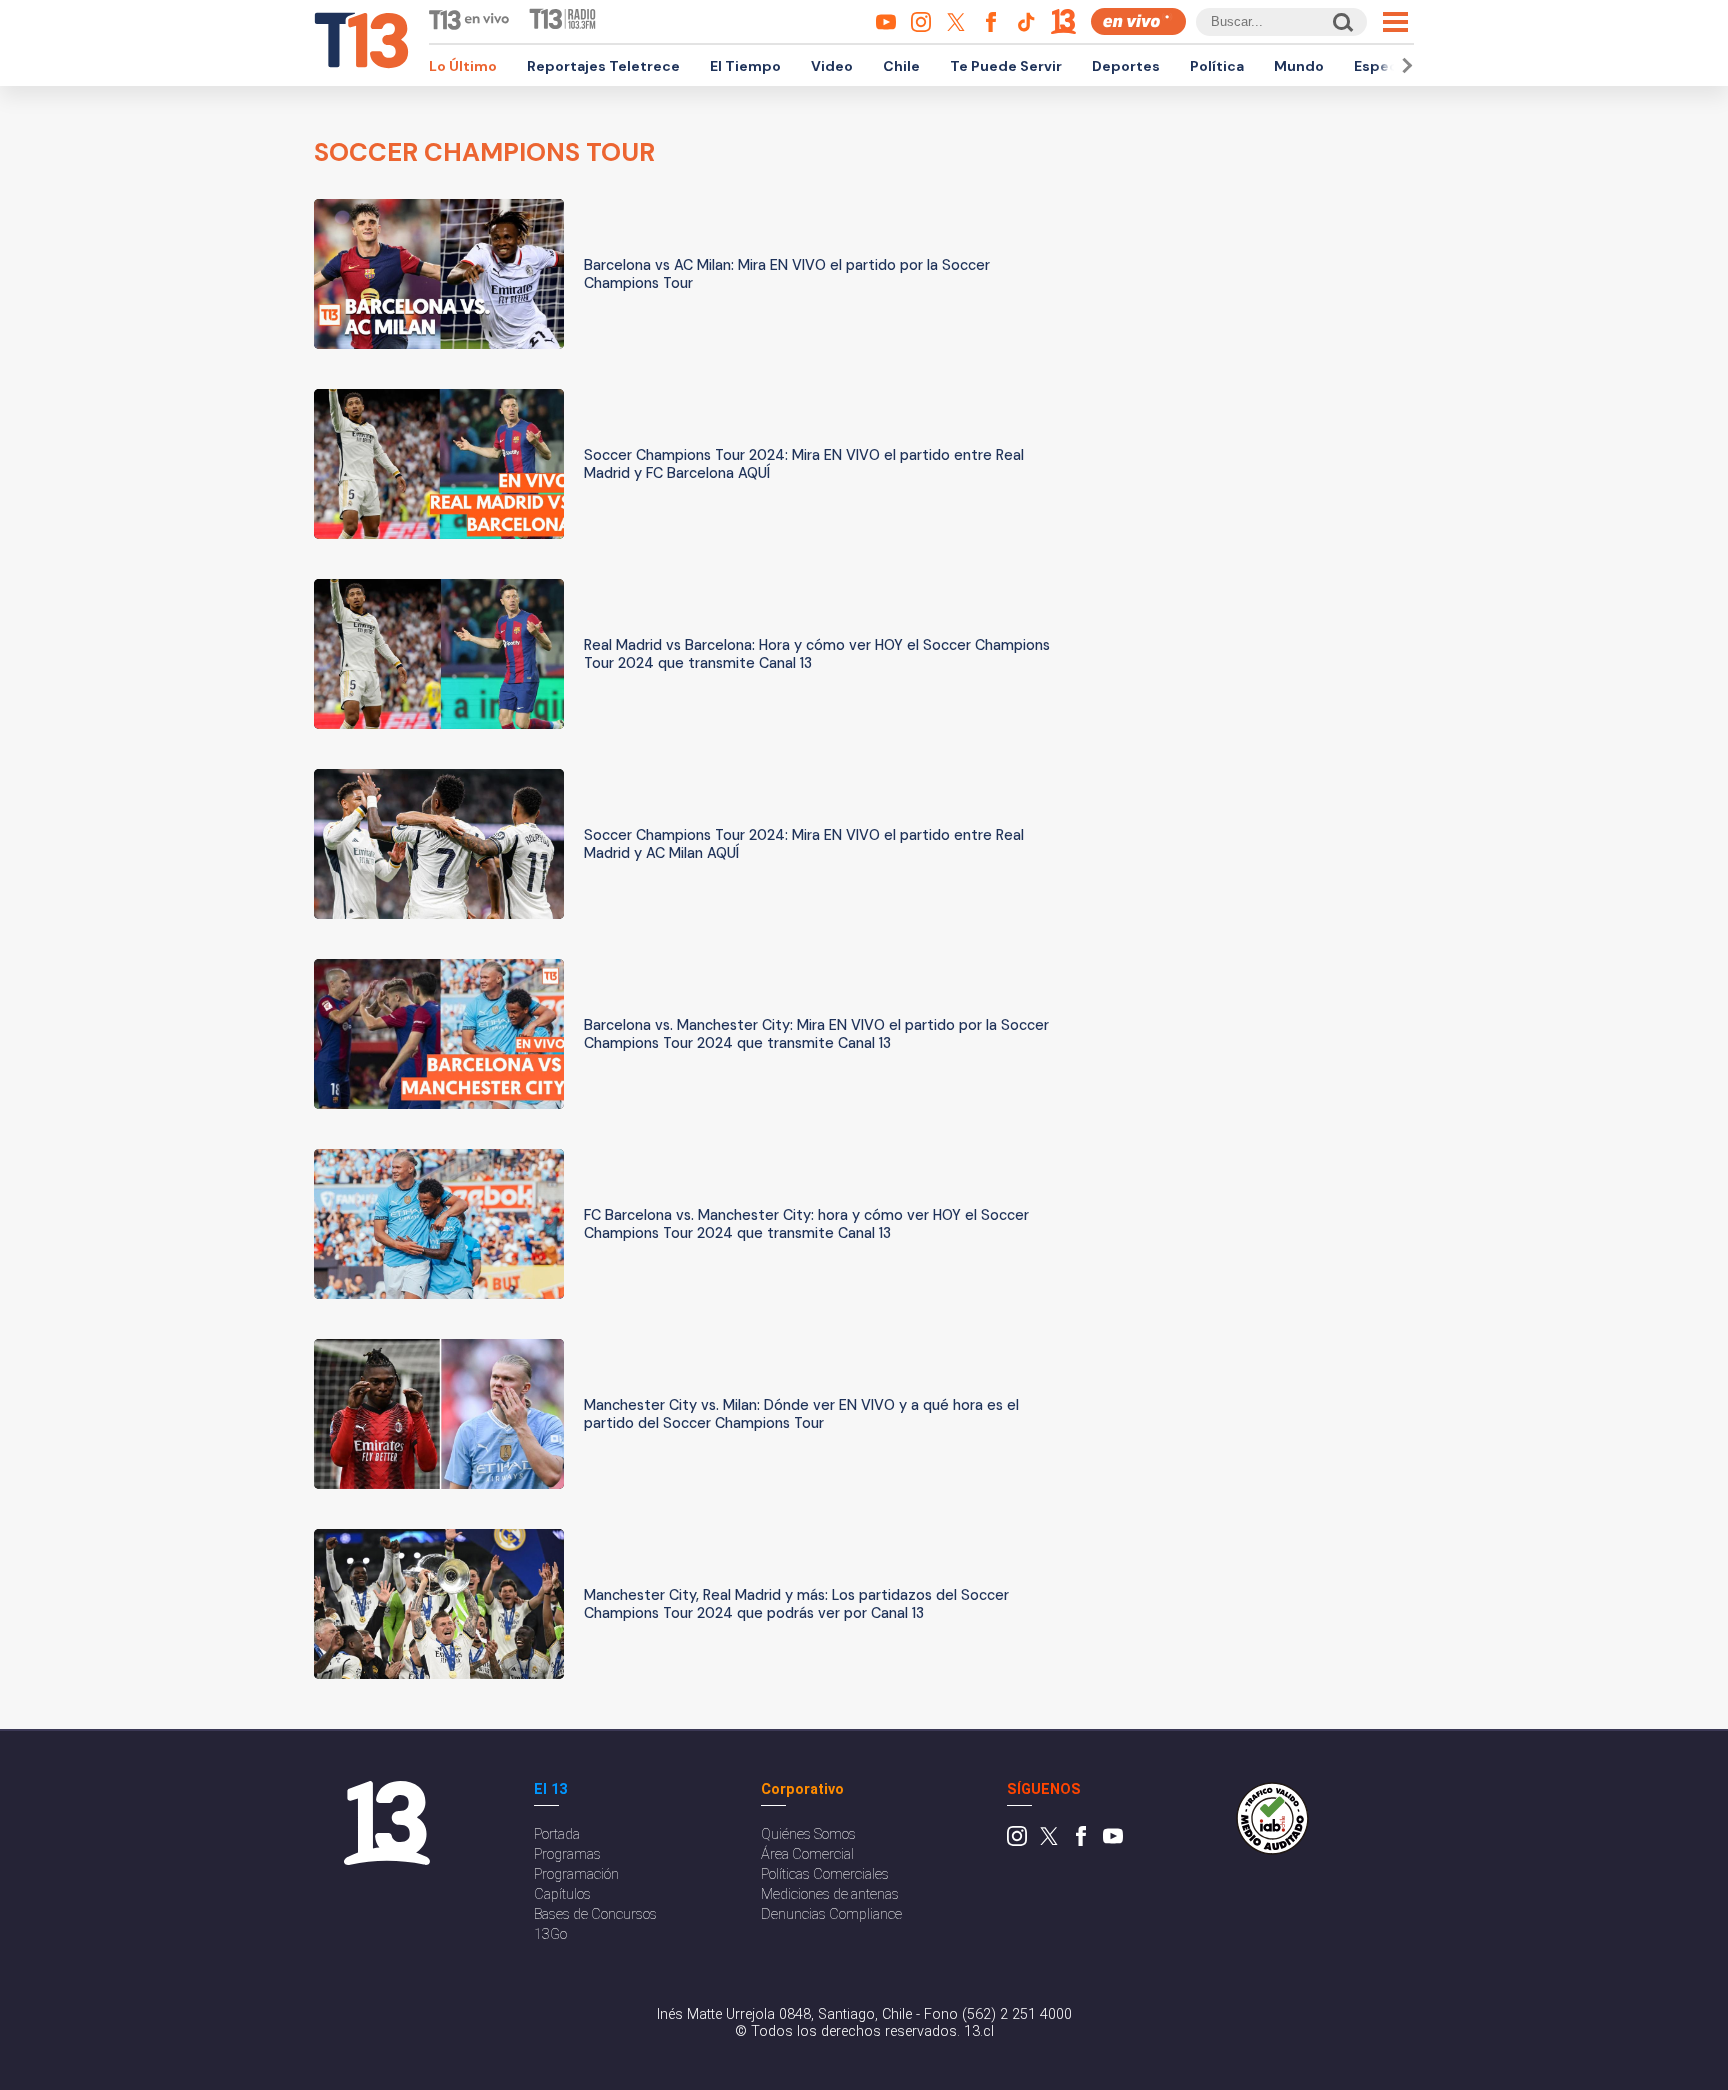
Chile (901, 66)
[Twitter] (1049, 1841)
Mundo (1299, 66)
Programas (567, 1854)
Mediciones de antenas (830, 1894)
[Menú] (1395, 22)
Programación (576, 1874)
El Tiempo (745, 66)
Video (832, 66)
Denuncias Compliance (831, 1914)
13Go (550, 1934)
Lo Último (463, 66)
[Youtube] (1113, 1841)
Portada (557, 1834)
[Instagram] (1017, 1841)
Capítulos (562, 1894)
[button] (1404, 65)
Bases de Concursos (595, 1914)
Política (1217, 66)
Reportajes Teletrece (603, 66)
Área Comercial (807, 1854)
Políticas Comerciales (825, 1874)
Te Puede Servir (1006, 66)
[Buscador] (1341, 21)
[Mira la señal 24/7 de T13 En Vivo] (1138, 21)
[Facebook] (1081, 1841)
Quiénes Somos (808, 1834)
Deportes (1126, 66)
